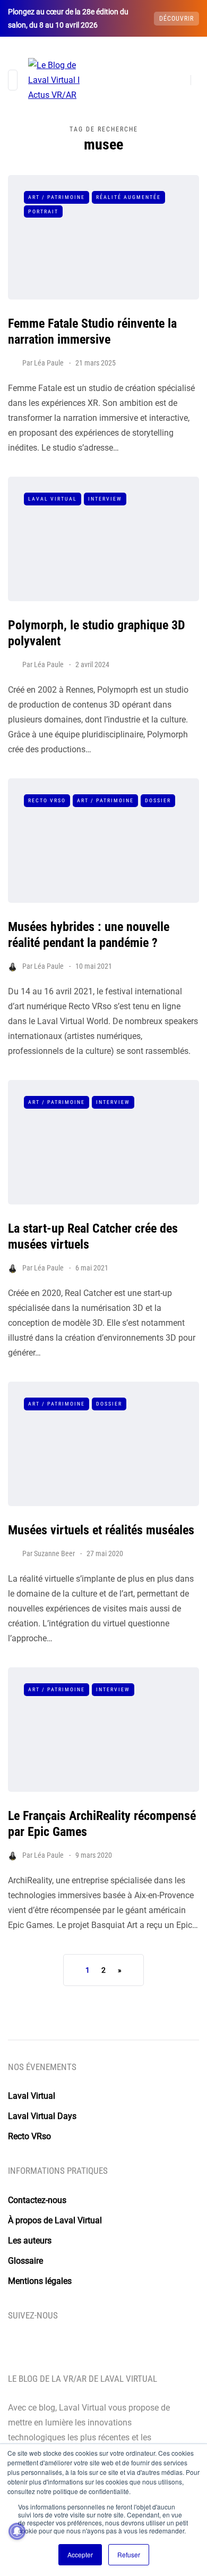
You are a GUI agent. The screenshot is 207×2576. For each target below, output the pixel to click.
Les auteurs (30, 2241)
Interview (105, 499)
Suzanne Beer (54, 1553)
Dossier (158, 800)
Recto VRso (47, 800)
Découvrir (176, 19)
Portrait (43, 211)
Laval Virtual (53, 499)
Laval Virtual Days (42, 2116)
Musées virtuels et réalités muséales (101, 1530)
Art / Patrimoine (57, 197)
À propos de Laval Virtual (55, 2220)
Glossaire (25, 2261)
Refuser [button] (129, 2554)
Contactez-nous (37, 2200)
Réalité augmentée (128, 197)
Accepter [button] (80, 2554)
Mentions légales (40, 2281)
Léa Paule (49, 363)
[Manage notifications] (17, 2531)
